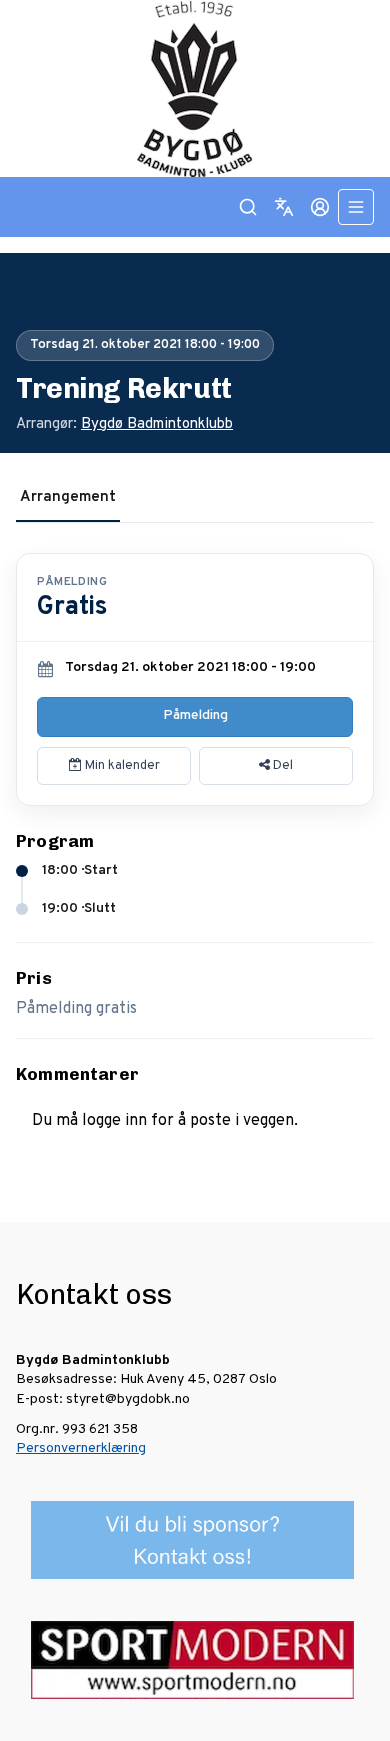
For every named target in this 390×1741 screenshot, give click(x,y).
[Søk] (248, 207)
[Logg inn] (320, 207)
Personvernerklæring (81, 1448)
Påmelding (195, 715)
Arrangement (68, 497)
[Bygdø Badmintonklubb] (195, 88)
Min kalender (121, 766)
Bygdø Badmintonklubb (157, 424)
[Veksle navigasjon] (356, 207)
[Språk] (284, 207)
